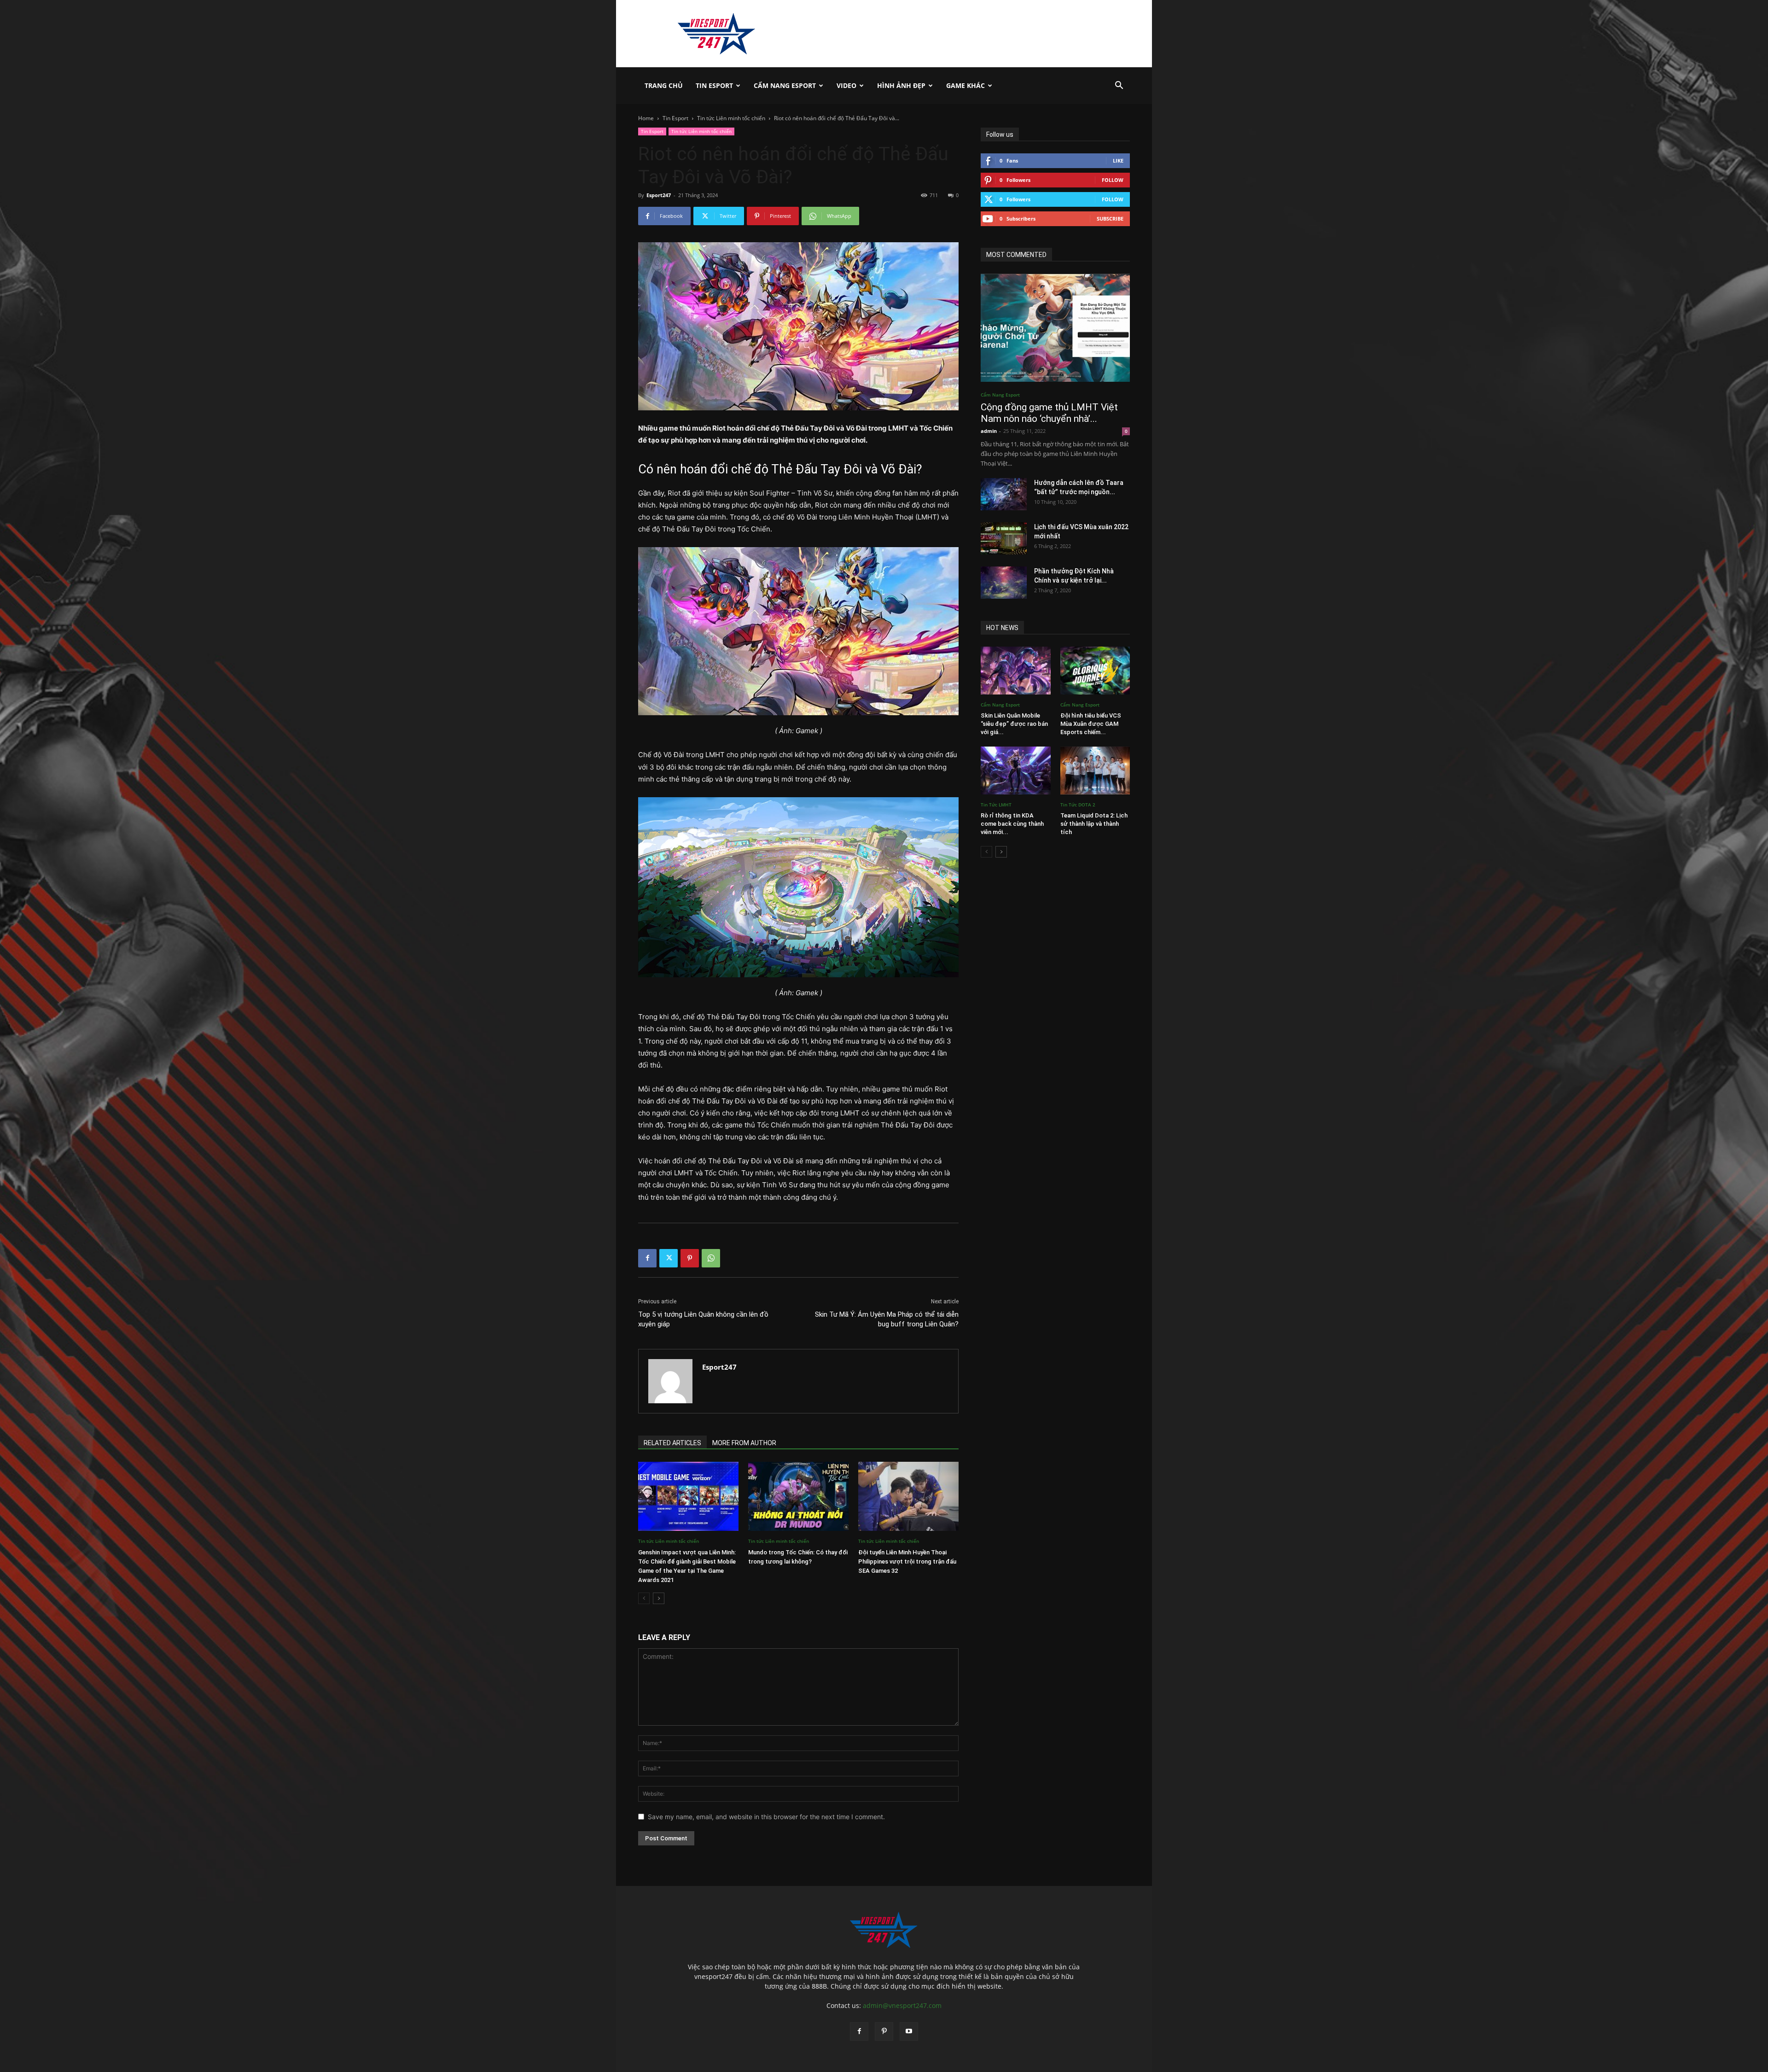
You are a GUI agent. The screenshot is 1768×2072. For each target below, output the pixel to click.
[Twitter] (669, 1258)
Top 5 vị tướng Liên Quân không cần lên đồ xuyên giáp (703, 1319)
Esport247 (659, 195)
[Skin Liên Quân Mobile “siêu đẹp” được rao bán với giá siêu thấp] (1016, 671)
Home (646, 118)
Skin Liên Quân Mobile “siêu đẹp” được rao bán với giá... (1014, 724)
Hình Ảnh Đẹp (901, 85)
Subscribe (1110, 219)
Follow (1113, 180)
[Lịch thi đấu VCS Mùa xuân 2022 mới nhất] (1004, 538)
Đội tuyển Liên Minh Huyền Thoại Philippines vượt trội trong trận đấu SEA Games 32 (907, 1561)
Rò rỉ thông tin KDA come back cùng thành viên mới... (1012, 824)
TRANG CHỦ (664, 85)
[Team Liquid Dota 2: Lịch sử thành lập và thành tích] (1095, 770)
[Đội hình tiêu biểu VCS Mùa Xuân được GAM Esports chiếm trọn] (1095, 671)
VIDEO (846, 85)
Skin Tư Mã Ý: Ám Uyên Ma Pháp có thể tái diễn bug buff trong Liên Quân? (887, 1319)
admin (989, 431)
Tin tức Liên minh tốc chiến (731, 118)
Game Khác (965, 85)
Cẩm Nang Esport (785, 85)
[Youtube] (909, 2031)
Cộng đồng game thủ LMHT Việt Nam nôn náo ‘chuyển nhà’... (1049, 413)
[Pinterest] (690, 1258)
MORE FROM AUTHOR (744, 1443)
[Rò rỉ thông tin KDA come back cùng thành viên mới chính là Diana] (1016, 770)
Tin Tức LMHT (996, 805)
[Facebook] (647, 1258)
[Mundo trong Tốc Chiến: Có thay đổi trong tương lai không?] (798, 1496)
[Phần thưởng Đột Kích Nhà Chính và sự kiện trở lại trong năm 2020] (1004, 583)
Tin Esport (714, 85)
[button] (1119, 86)
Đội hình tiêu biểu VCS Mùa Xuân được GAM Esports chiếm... (1091, 724)
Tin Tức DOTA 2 (1078, 805)
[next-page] (659, 1598)
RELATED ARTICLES (672, 1443)
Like (1118, 161)
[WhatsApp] (711, 1258)
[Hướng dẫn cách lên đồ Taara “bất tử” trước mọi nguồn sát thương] (1004, 494)
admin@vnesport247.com (902, 2005)
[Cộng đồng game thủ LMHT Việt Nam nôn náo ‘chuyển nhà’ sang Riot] (1055, 328)
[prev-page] (644, 1598)
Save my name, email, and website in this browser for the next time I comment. (766, 1817)
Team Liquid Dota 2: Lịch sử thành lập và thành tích (1094, 824)
